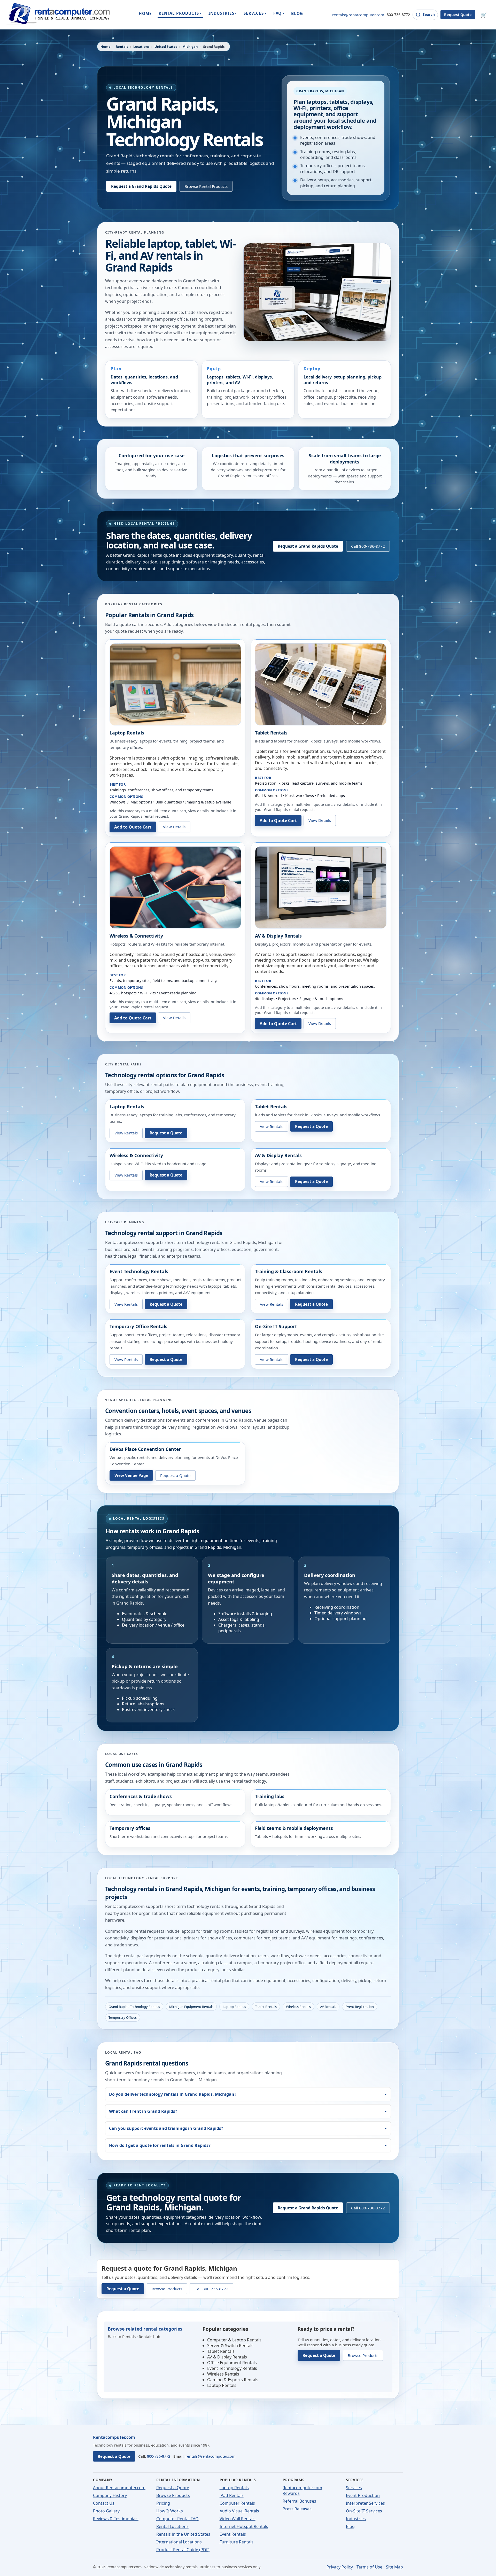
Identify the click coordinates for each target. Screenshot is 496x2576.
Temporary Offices (123, 2017)
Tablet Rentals (271, 733)
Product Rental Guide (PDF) (183, 2550)
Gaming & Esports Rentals (233, 2380)
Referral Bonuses (299, 2501)
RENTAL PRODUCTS (180, 13)
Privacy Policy (340, 2567)
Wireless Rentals (298, 2007)
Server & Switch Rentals (230, 2346)
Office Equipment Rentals (232, 2363)
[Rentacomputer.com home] (58, 15)
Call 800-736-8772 (368, 546)
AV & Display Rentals (278, 936)
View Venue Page (131, 1475)
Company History (110, 2495)
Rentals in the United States (183, 2534)
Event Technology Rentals (139, 1271)
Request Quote (458, 15)
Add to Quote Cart (133, 827)
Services (354, 2488)
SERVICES (255, 13)
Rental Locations (172, 2526)
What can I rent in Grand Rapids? (143, 2111)
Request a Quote (166, 1133)
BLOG (297, 13)
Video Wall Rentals (238, 2519)
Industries (356, 2519)
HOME (145, 13)
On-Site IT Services (364, 2511)
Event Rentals (233, 2534)
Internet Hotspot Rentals (244, 2526)
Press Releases (297, 2509)
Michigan (190, 47)
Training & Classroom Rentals (289, 1271)
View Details (174, 827)
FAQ (279, 13)
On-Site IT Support (276, 1326)
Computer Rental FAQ (177, 2519)
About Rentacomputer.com (119, 2488)
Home (106, 47)
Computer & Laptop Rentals (234, 2340)
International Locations (179, 2542)
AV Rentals (328, 2007)
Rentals (122, 47)
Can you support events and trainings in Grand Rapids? (166, 2128)
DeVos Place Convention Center (145, 1449)
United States (166, 47)
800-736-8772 (398, 15)
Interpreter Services (365, 2503)
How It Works (170, 2511)
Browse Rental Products (206, 186)
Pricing (163, 2503)
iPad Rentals (232, 2495)
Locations (141, 47)
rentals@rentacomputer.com (358, 15)
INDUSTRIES (223, 13)
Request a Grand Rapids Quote (141, 186)
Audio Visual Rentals (239, 2511)
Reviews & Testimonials (116, 2519)
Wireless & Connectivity (136, 936)
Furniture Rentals (237, 2542)
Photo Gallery (106, 2511)
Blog (350, 2526)
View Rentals (126, 1133)
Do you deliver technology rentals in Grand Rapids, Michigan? (173, 2094)
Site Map (394, 2567)
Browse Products (167, 2289)
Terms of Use (369, 2567)
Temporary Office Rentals (138, 1326)
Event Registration (360, 2007)
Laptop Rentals (127, 733)
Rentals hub (149, 2337)
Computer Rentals (237, 2503)
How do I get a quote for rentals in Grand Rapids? (160, 2145)
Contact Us (104, 2503)
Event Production (363, 2495)
